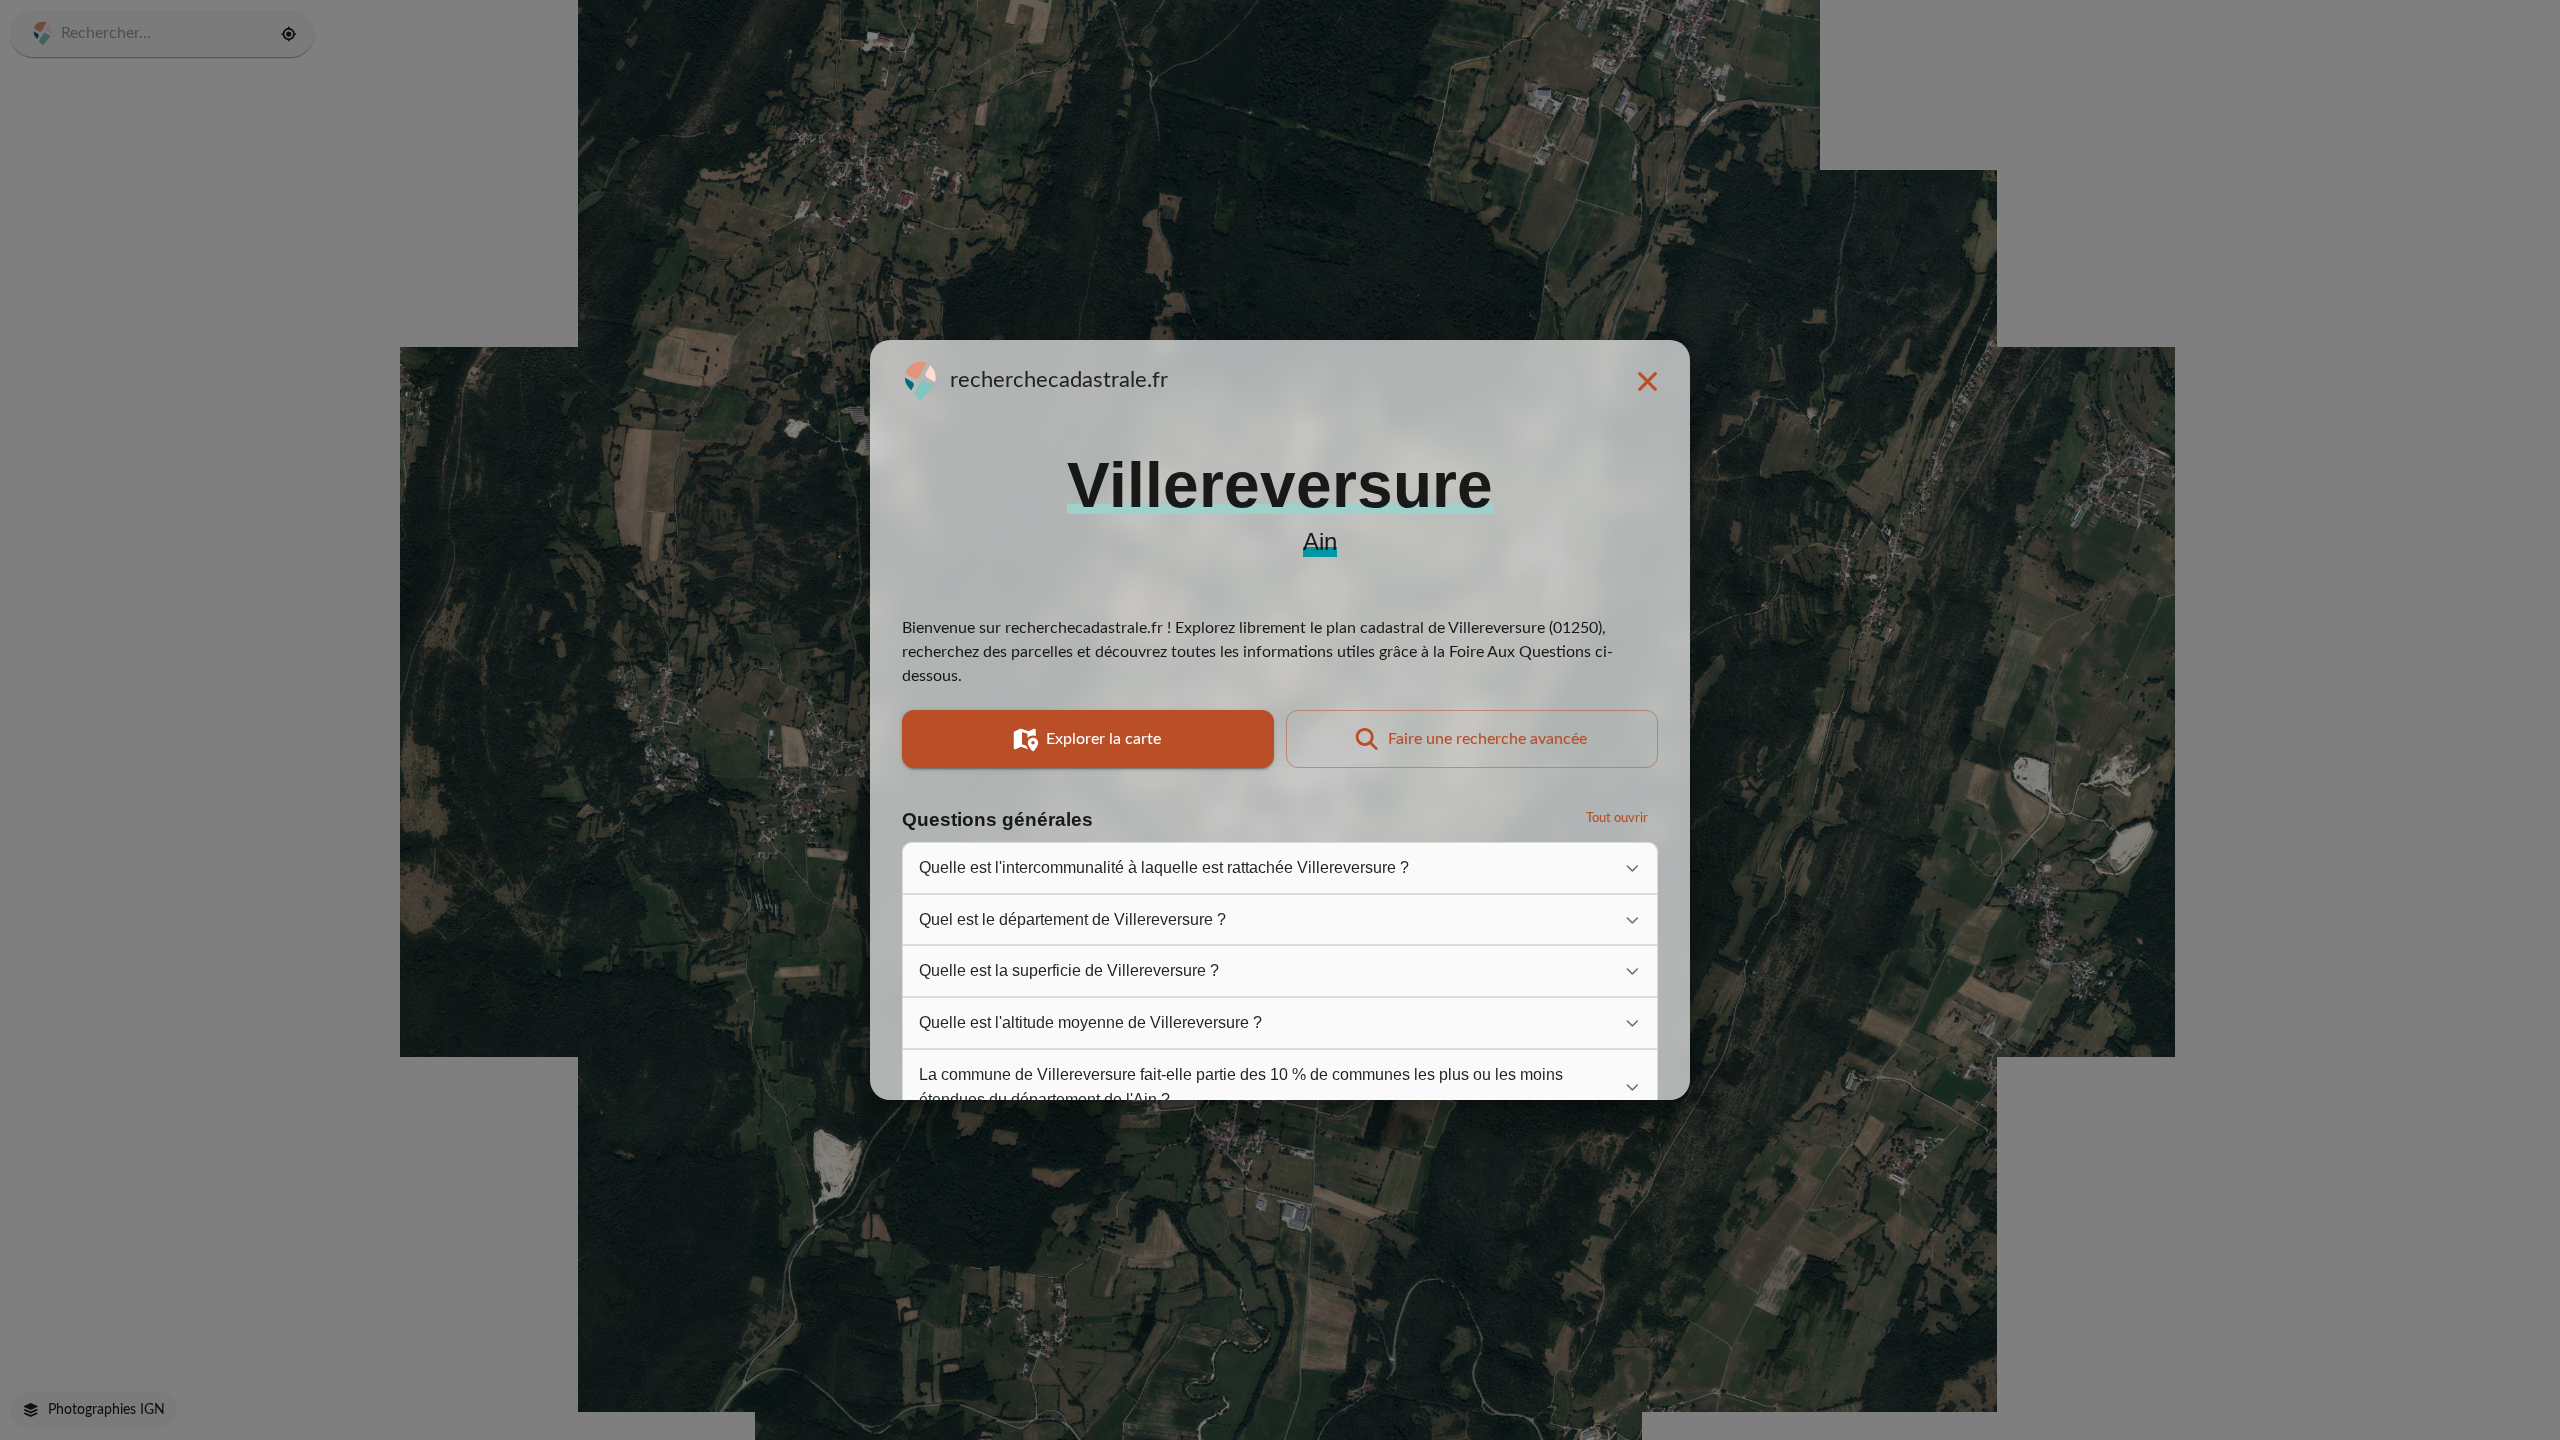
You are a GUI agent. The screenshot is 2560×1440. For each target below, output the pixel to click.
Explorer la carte (1103, 739)
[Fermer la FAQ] (1647, 381)
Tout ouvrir (1617, 818)
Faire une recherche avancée (1487, 739)
